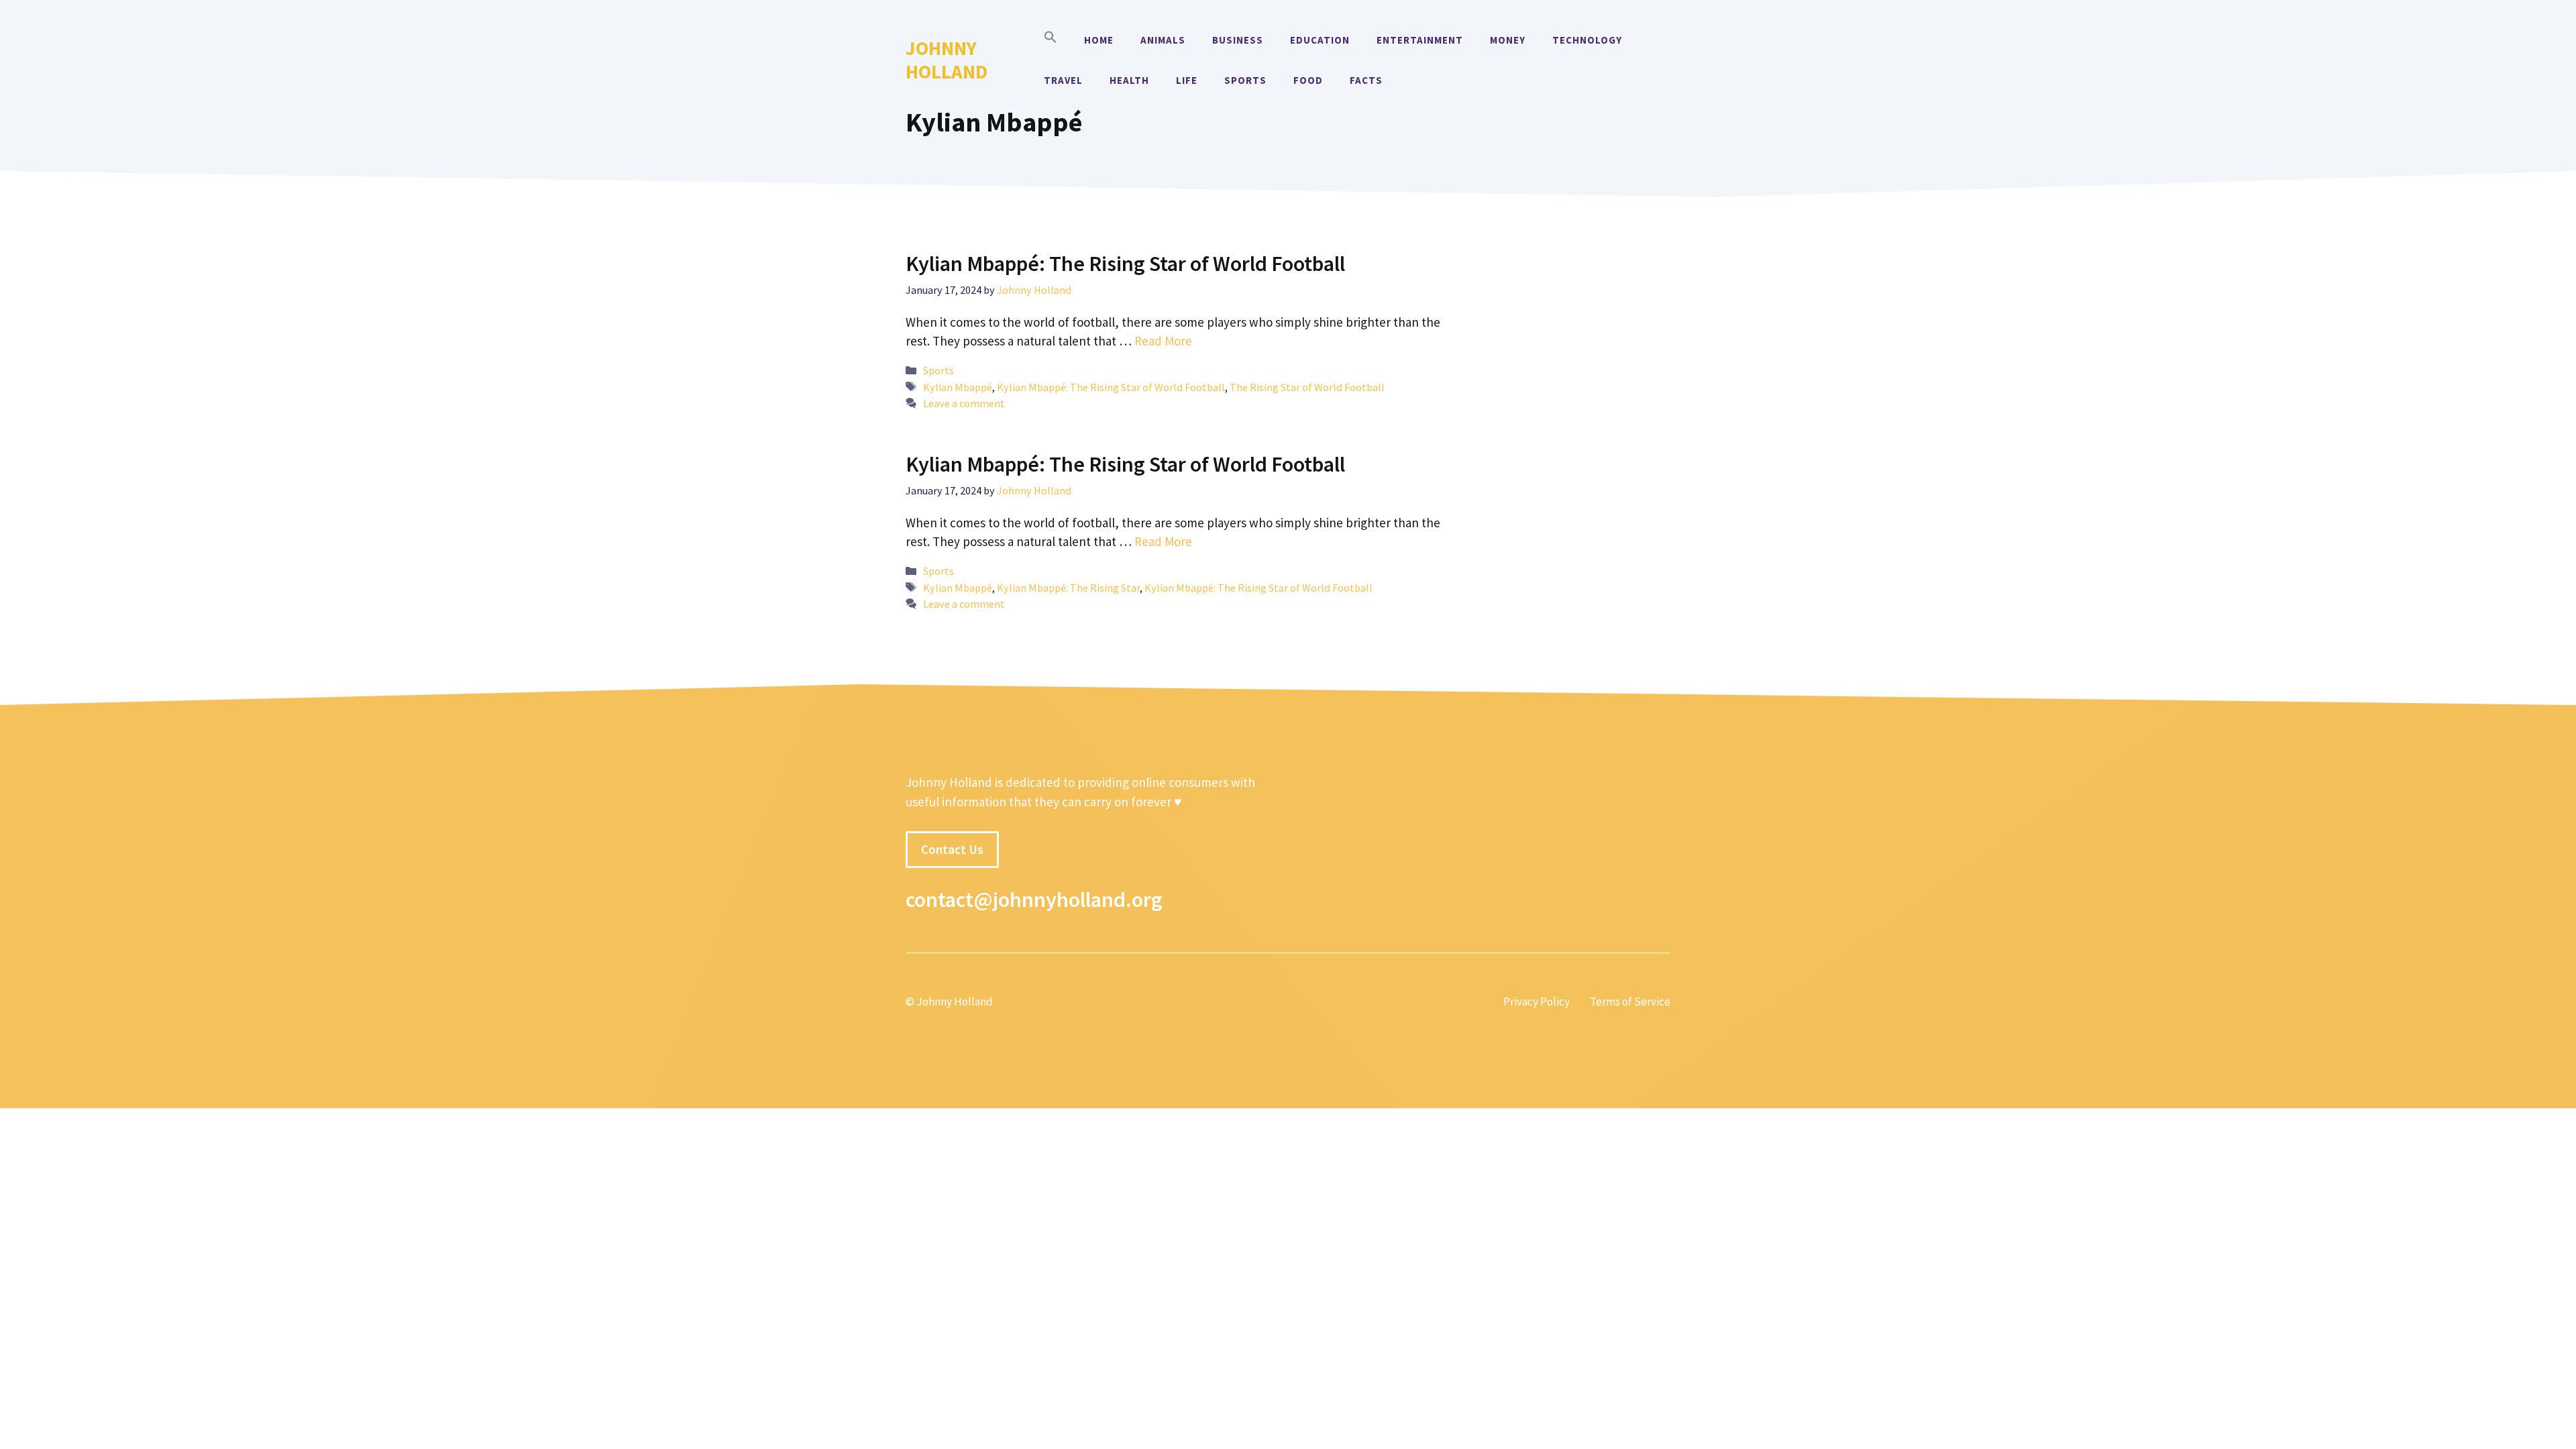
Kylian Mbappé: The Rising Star (1068, 588)
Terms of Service (1630, 1002)
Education (1320, 40)
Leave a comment (964, 403)
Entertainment (1420, 40)
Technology (1587, 40)
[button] (1051, 40)
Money (1508, 40)
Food (1308, 80)
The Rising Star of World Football (1307, 387)
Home (1099, 40)
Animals (1163, 40)
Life (1187, 80)
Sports (1245, 80)
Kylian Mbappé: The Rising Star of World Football (1125, 264)
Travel (1063, 80)
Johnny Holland (947, 60)
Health (1129, 80)
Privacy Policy (1537, 1002)
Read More (1163, 341)
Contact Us (952, 849)
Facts (1366, 80)
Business (1238, 40)
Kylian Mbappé (958, 387)
